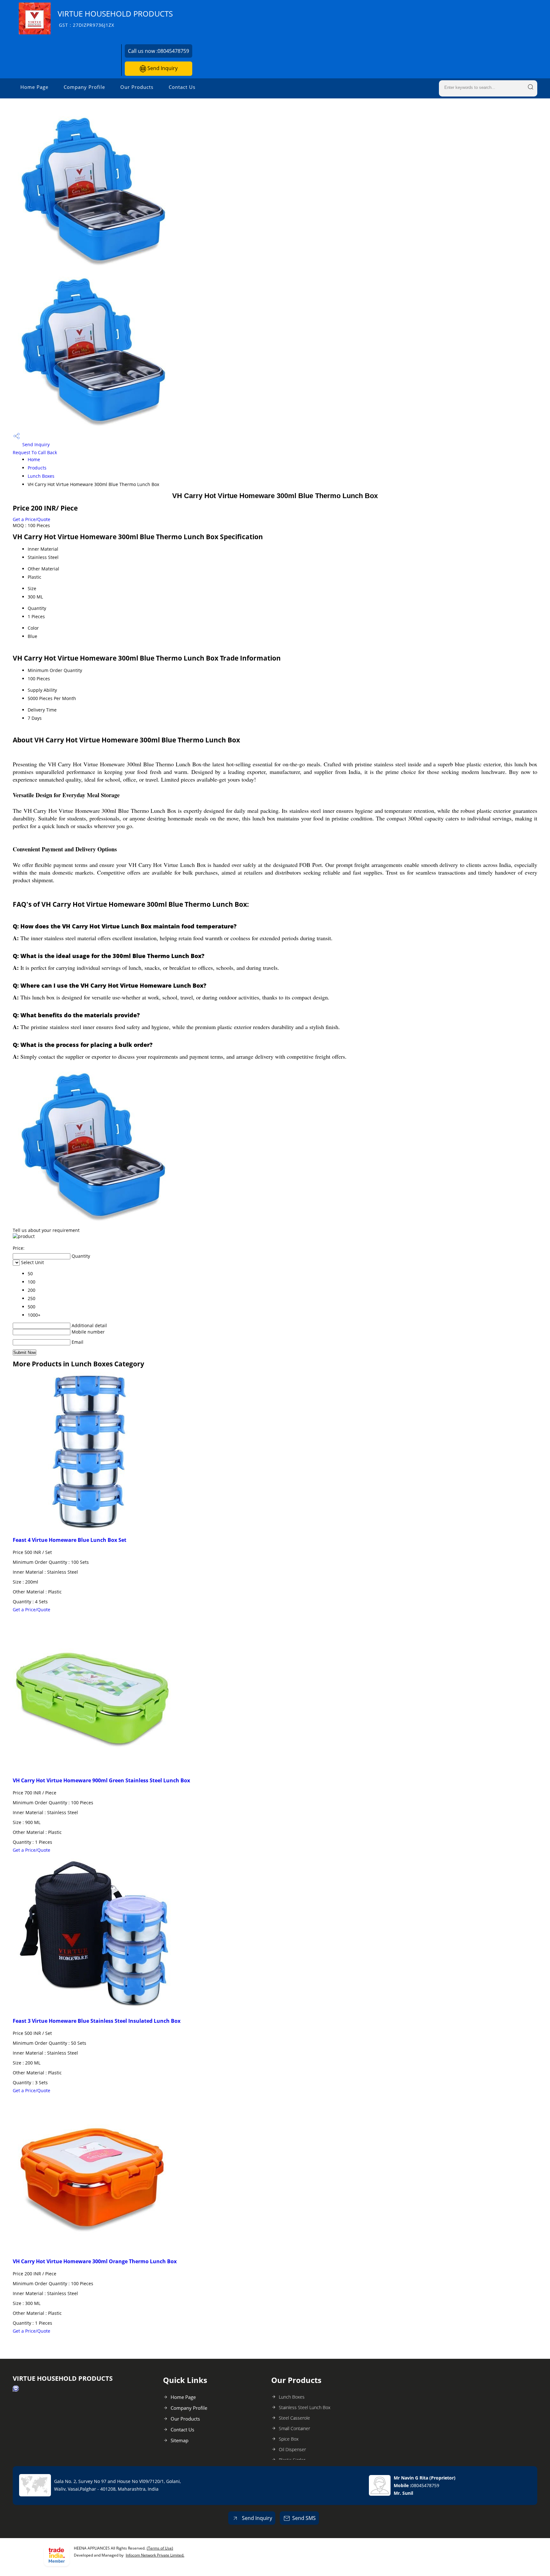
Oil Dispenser (292, 2449)
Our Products (137, 87)
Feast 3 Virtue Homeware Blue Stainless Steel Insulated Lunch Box (97, 2021)
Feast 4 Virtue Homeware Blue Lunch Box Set (70, 1540)
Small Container (294, 2428)
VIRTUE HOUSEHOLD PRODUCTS (115, 18)
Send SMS (304, 2518)
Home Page (34, 87)
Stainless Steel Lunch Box (305, 2407)
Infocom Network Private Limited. (155, 2555)
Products (37, 468)
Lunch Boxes (41, 476)
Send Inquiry (162, 68)
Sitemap (180, 2440)
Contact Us (182, 87)
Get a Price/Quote (32, 519)
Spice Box (289, 2439)
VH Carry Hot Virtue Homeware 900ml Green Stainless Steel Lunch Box (101, 1780)
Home (34, 459)
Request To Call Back (35, 452)
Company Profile (84, 87)
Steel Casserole (294, 2418)
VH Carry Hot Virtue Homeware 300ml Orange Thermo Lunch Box (95, 2261)
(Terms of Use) (160, 2548)
